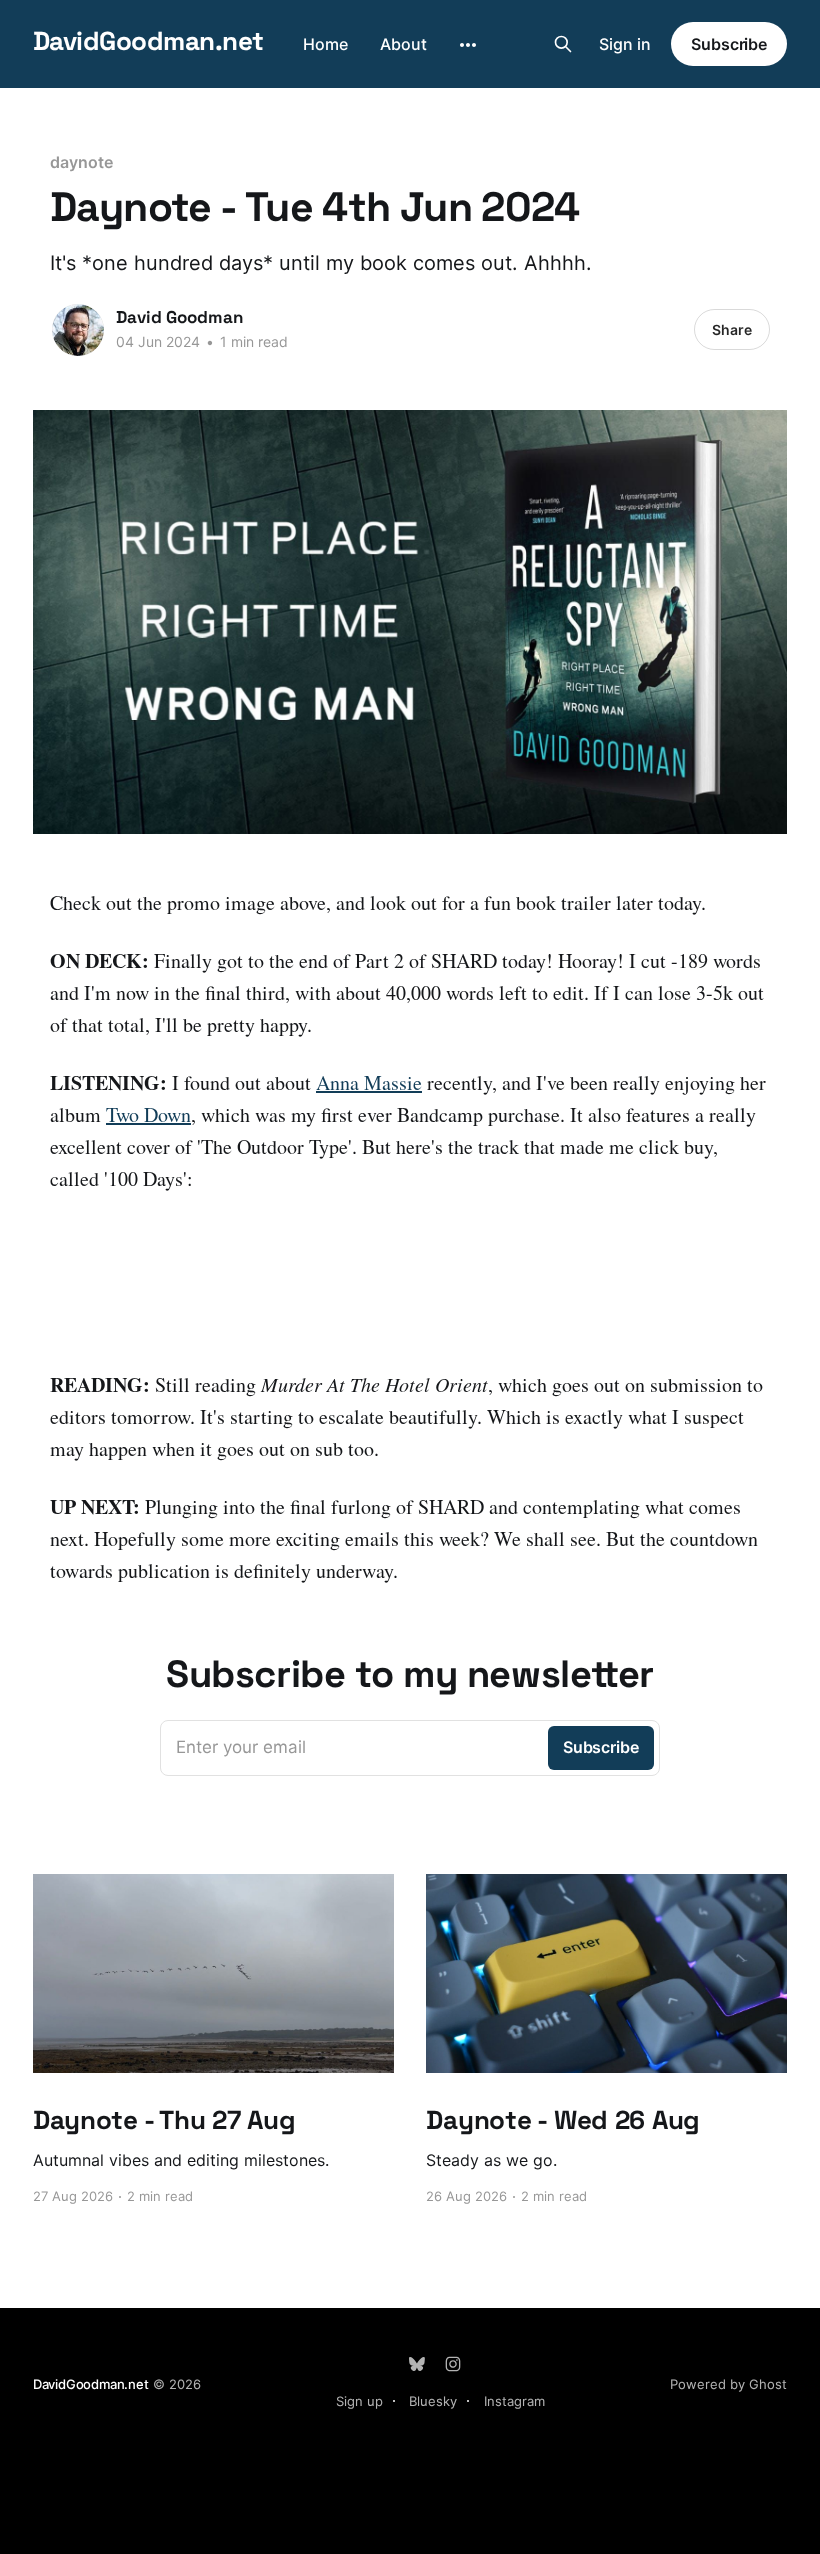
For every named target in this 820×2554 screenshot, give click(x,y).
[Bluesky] (417, 2364)
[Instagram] (453, 2364)
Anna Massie (369, 1082)
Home (325, 44)
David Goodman (179, 317)
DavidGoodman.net (148, 41)
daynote (81, 162)
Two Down (148, 1114)
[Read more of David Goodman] (78, 330)
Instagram (514, 2401)
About (403, 44)
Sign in (625, 44)
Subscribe (729, 44)
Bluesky (433, 2401)
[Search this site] (563, 44)
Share (732, 329)
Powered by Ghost (728, 2384)
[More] (468, 45)
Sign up (359, 2401)
